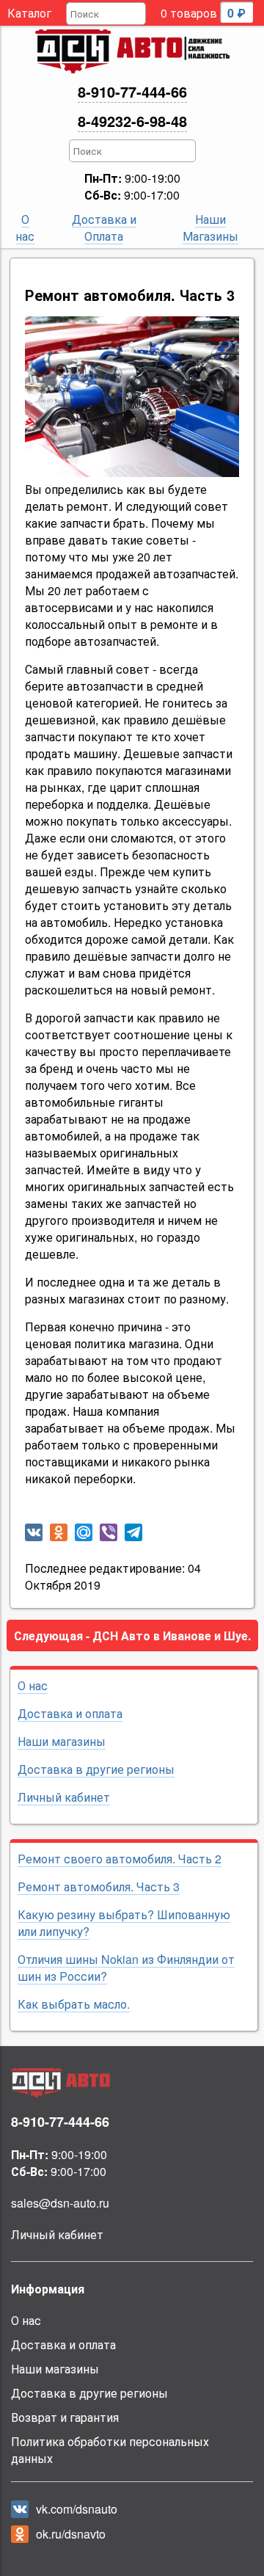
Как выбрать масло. (74, 2004)
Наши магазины (62, 1741)
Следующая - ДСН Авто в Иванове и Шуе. (132, 1636)
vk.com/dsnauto (77, 2509)
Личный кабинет (64, 1797)
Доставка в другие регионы (96, 1769)
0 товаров (203, 13)
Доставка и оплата (70, 1713)
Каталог (29, 13)
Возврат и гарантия (65, 2417)
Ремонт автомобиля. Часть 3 (99, 1886)
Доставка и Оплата (104, 228)
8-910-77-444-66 (132, 91)
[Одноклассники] (59, 1532)
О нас (25, 228)
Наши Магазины (210, 228)
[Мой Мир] (84, 1532)
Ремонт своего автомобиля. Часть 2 (120, 1859)
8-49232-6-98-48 (132, 121)
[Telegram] (133, 1532)
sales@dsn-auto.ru (60, 2203)
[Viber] (109, 1532)
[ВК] (34, 1532)
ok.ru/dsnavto (71, 2534)
